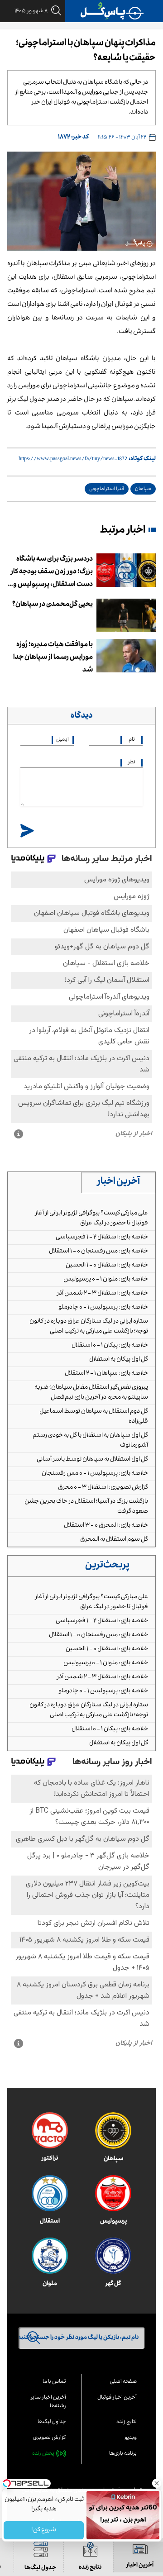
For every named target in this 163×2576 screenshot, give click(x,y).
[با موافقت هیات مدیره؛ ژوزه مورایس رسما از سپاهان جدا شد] (126, 656)
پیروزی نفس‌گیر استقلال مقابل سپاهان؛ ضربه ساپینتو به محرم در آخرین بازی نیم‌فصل (91, 1393)
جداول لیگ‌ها (52, 2422)
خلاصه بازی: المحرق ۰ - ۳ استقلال (106, 1526)
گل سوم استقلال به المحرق (114, 1540)
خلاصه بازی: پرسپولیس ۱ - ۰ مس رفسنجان (95, 1474)
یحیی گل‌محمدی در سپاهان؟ (53, 605)
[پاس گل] (112, 11)
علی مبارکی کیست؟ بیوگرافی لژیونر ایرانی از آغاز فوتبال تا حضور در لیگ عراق (91, 1219)
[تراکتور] (50, 2130)
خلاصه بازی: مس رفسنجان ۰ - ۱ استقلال (98, 1252)
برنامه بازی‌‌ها (123, 2454)
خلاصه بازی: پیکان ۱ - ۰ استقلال (110, 1346)
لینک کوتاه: (142, 459)
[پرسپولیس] (113, 2193)
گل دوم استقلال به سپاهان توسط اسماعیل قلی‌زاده (94, 1417)
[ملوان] (50, 2256)
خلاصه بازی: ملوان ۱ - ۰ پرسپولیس (106, 1280)
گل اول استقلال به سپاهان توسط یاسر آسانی (92, 1460)
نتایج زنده (127, 2422)
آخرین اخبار (119, 1182)
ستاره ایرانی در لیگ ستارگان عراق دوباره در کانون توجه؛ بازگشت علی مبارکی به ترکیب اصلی (89, 1327)
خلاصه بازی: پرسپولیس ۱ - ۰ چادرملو (103, 1308)
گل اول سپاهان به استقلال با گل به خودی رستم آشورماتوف (90, 1441)
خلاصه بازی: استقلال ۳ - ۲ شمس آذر (103, 1294)
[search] (54, 11)
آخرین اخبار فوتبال (117, 2398)
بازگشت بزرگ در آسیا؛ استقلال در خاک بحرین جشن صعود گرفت (86, 1507)
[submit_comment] (27, 831)
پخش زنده (43, 2454)
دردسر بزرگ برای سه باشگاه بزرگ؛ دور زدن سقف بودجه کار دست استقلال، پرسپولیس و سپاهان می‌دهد (52, 573)
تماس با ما (54, 2382)
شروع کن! (44, 2530)
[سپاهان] (113, 2131)
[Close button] (156, 2483)
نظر (132, 763)
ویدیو (131, 2438)
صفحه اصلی (123, 2382)
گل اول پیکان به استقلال (119, 1360)
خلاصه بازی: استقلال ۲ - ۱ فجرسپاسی (102, 1238)
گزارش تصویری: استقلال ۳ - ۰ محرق (103, 1488)
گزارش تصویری (50, 2438)
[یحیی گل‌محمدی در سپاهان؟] (126, 615)
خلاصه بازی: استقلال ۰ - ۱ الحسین (107, 1266)
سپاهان (143, 489)
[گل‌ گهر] (113, 2256)
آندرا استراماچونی (107, 489)
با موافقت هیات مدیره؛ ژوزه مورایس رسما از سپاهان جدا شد (53, 658)
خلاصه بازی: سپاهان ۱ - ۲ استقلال (106, 1374)
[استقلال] (50, 2193)
